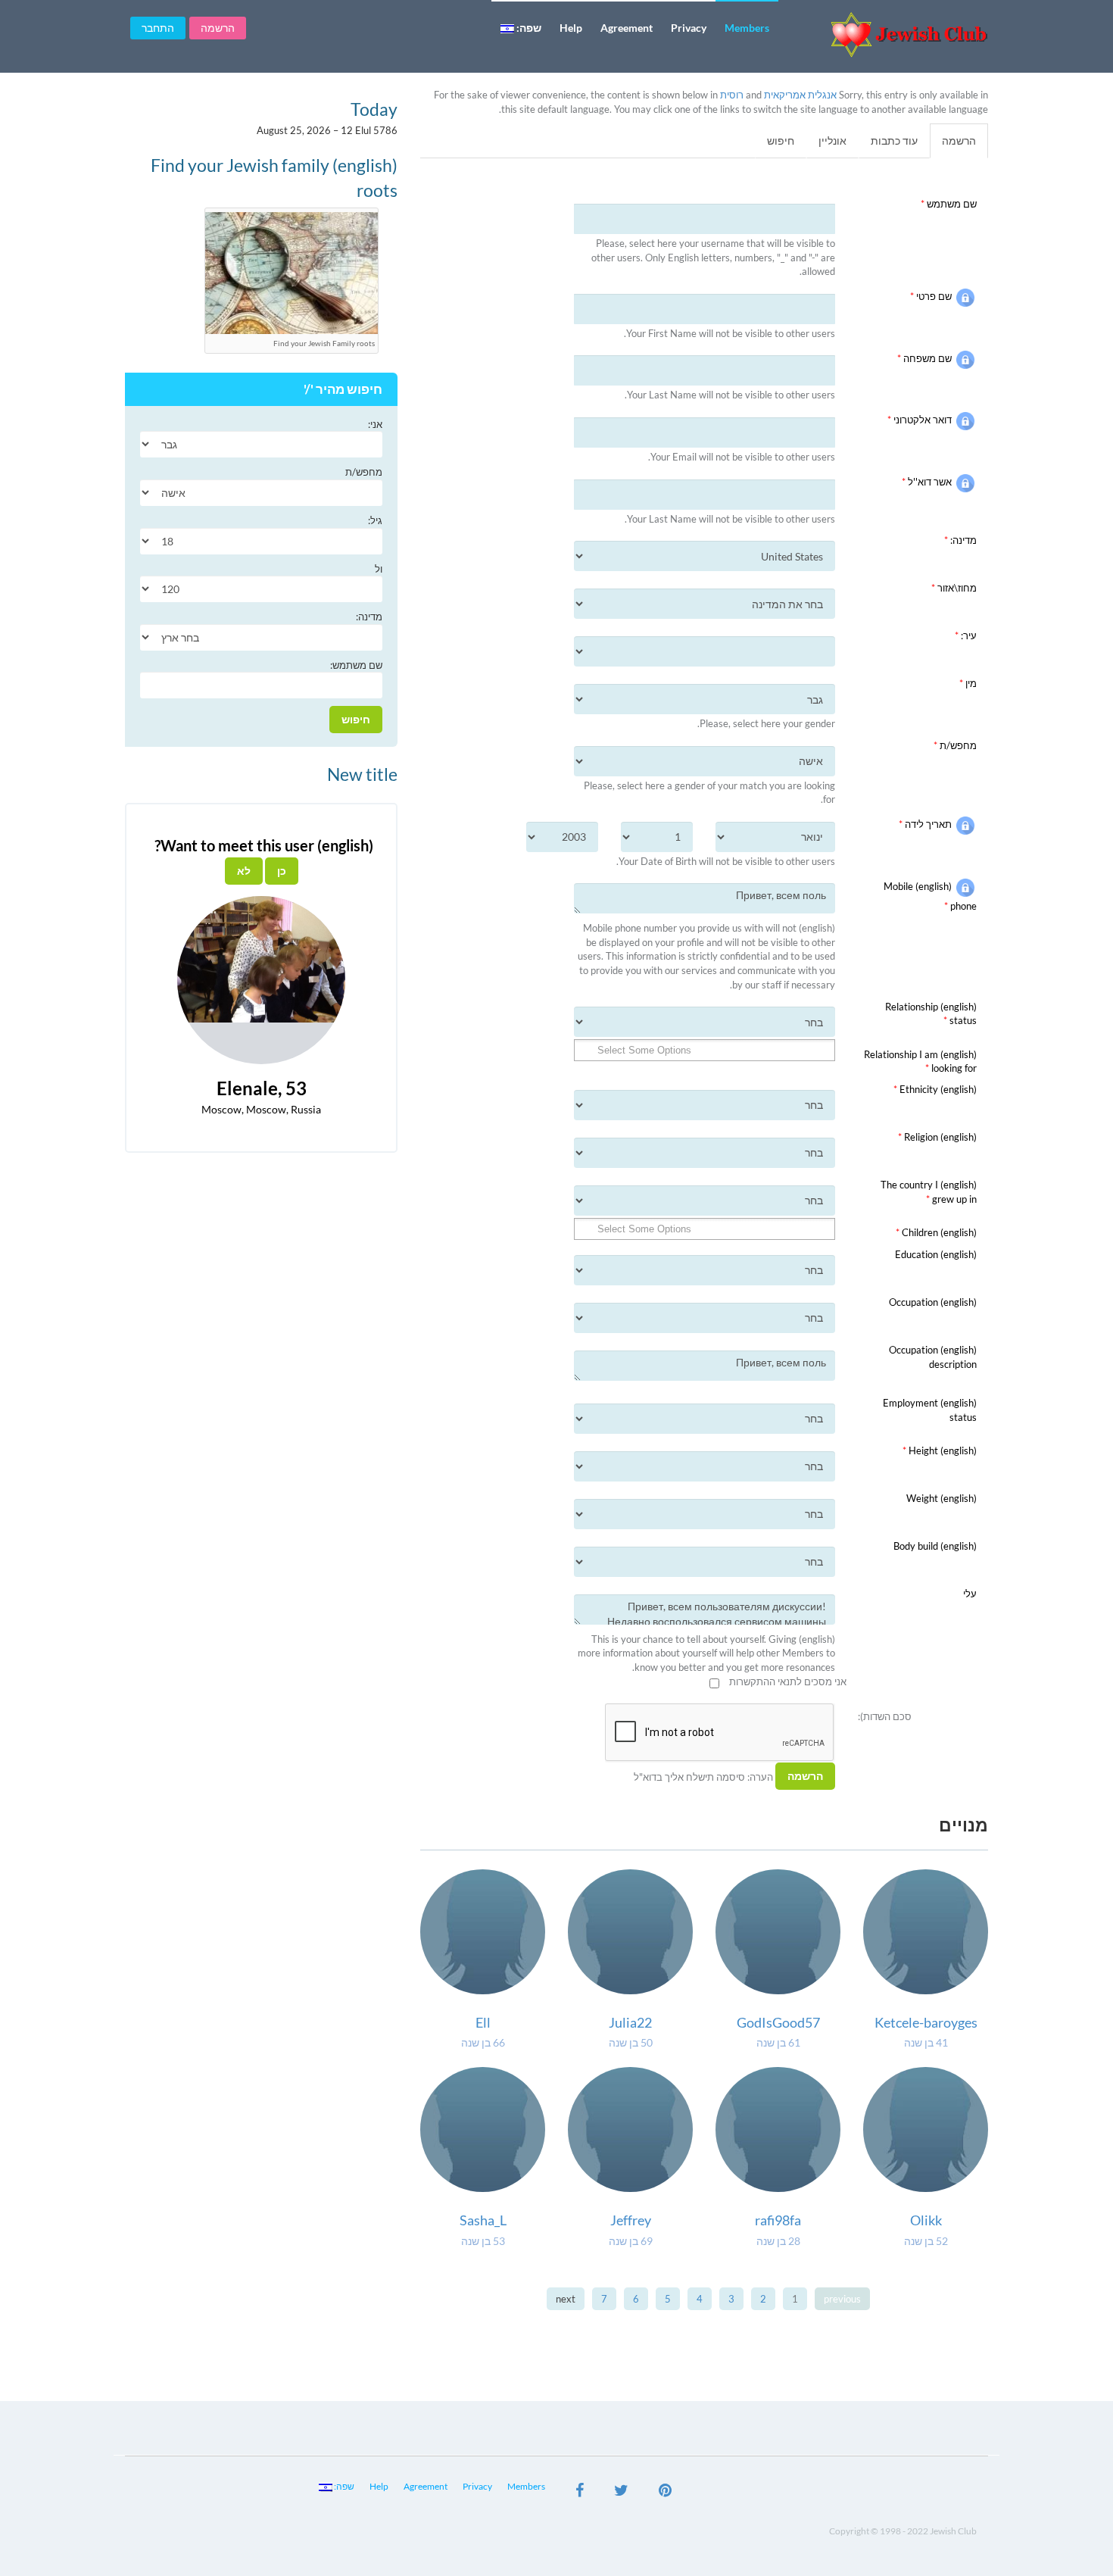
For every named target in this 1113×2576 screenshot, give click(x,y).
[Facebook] (580, 2492)
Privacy (689, 28)
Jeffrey (631, 2220)
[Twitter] (621, 2492)
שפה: (528, 28)
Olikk (926, 2220)
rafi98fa (778, 2220)
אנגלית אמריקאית (800, 95)
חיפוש (781, 141)
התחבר (158, 28)
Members (747, 28)
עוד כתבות (894, 141)
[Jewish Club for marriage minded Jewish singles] (889, 34)
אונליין (832, 141)
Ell (483, 2022)
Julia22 (630, 2022)
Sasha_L (483, 2220)
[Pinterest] (665, 2492)
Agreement (627, 28)
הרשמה (218, 28)
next (566, 2299)
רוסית (732, 95)
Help (571, 28)
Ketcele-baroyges (926, 2022)
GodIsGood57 (778, 2022)
